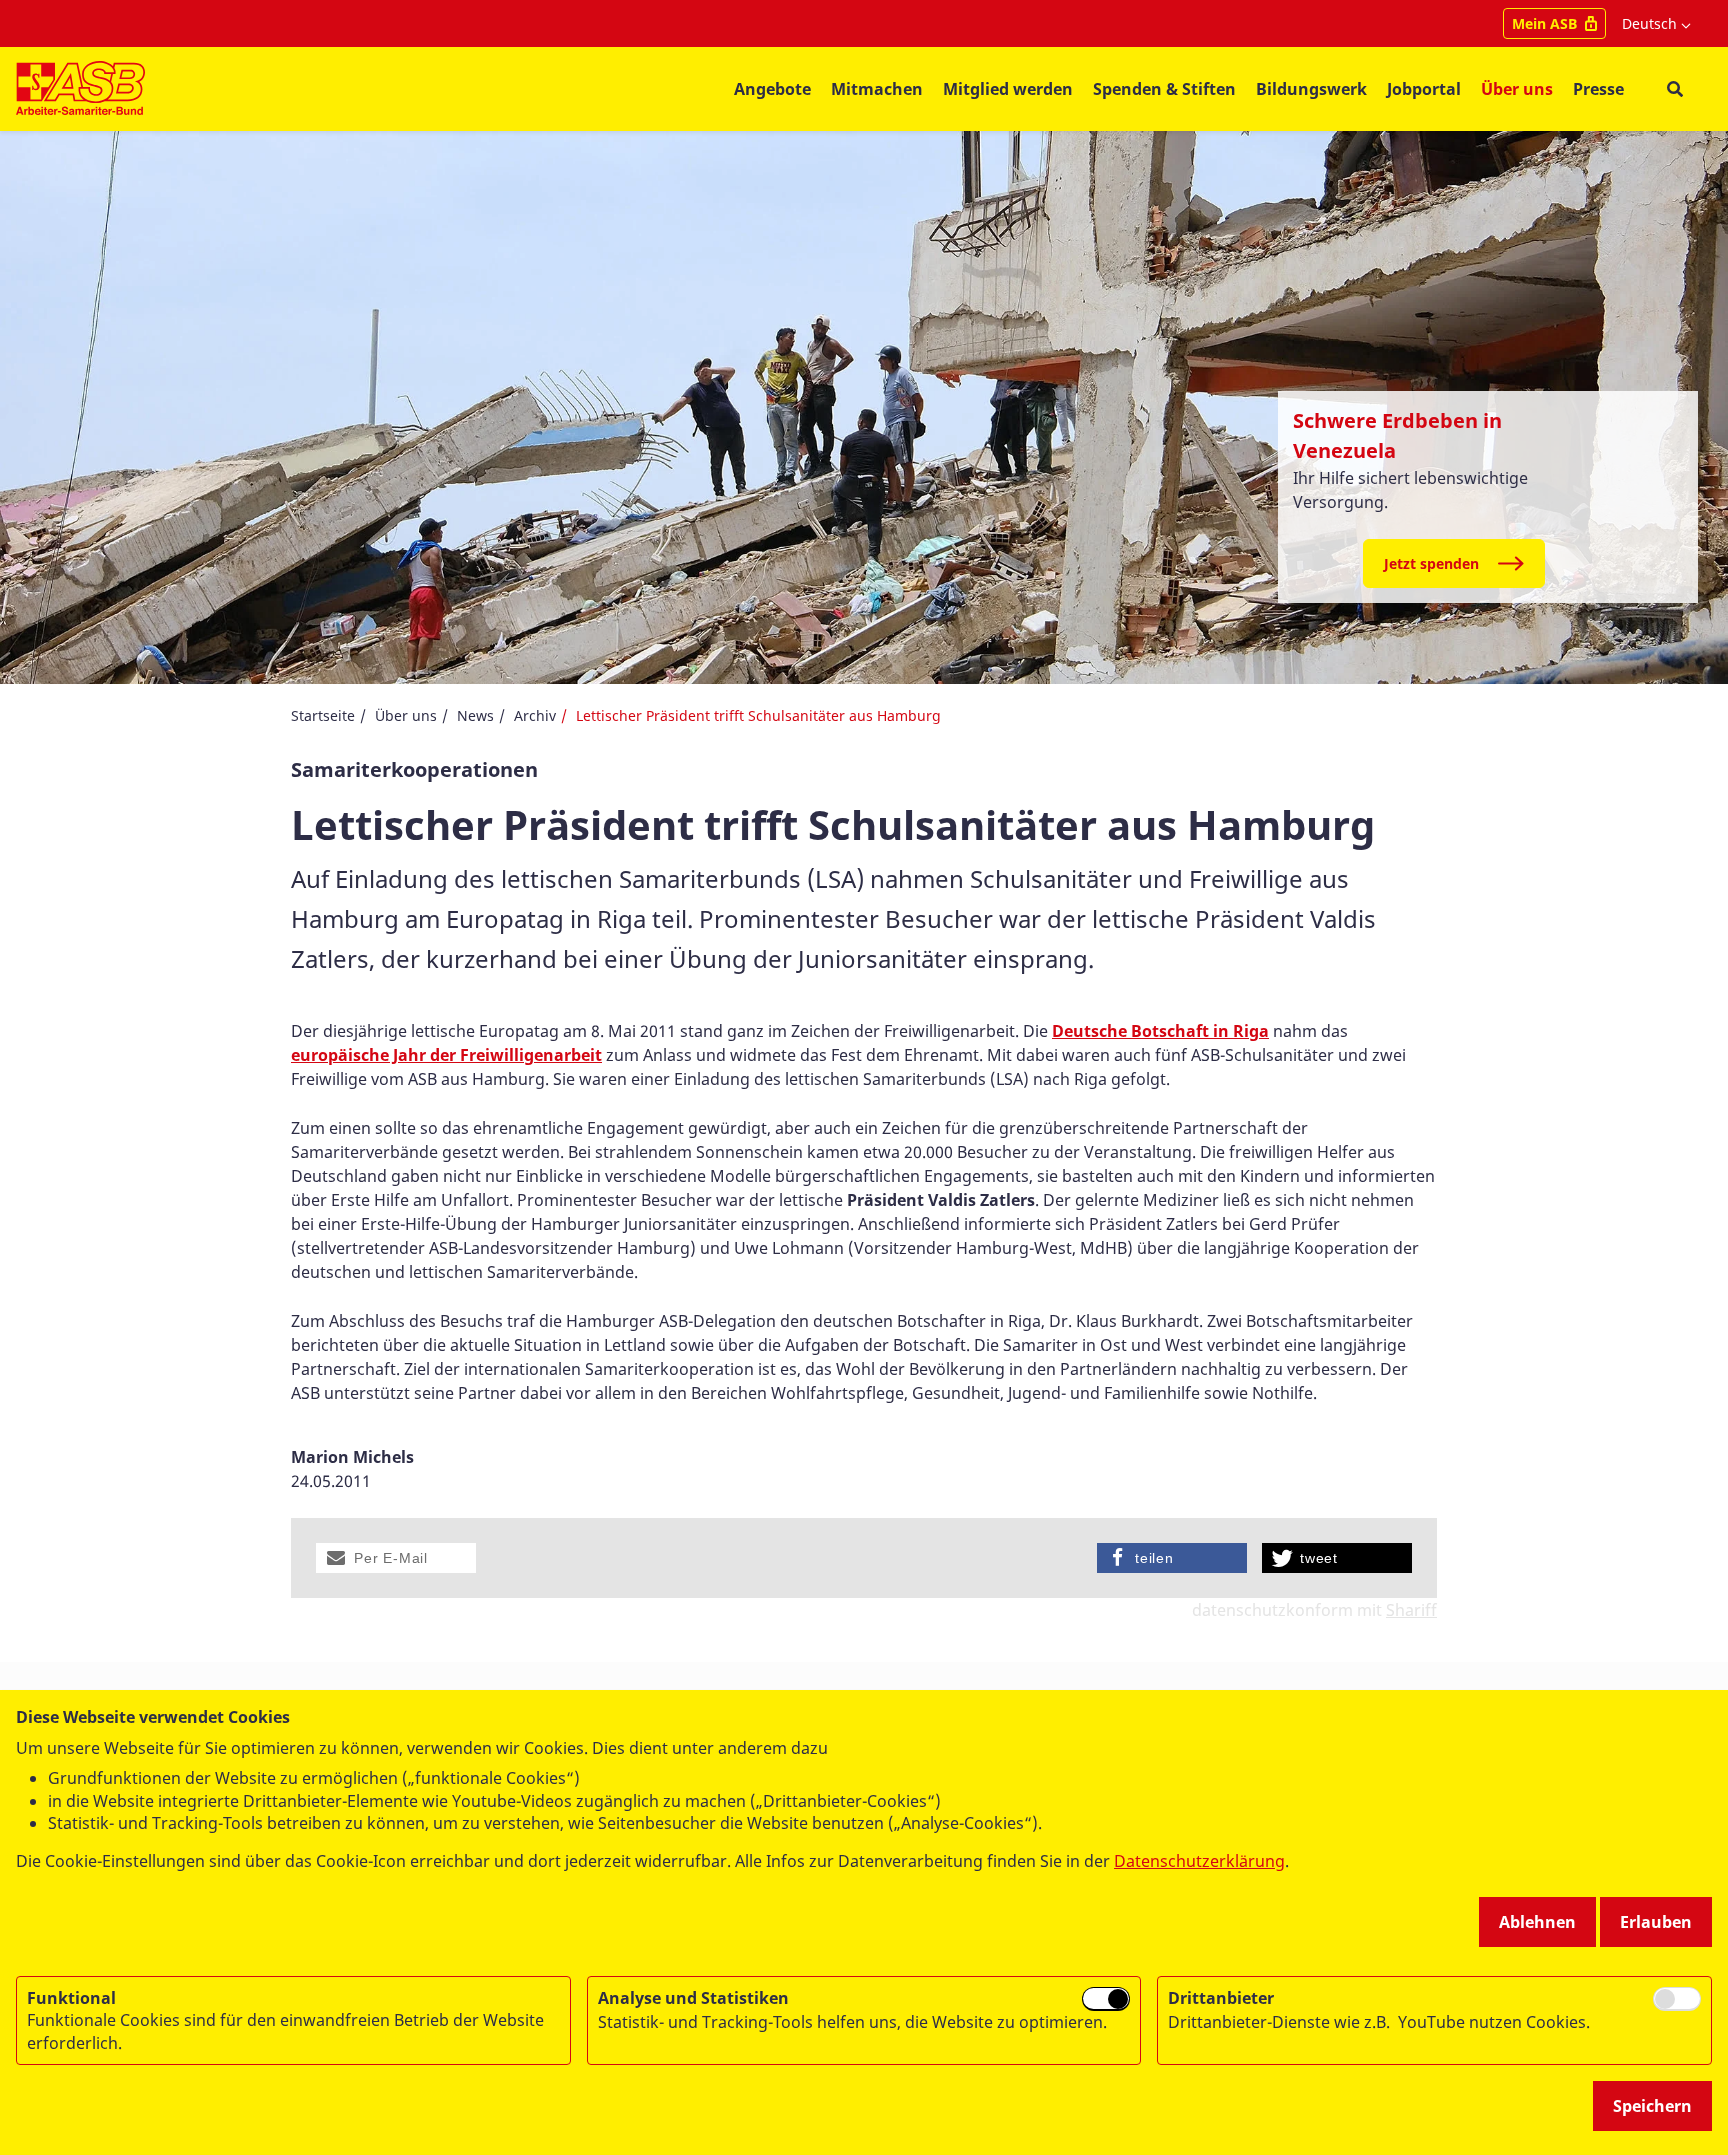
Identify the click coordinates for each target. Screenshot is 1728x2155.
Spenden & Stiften (1164, 89)
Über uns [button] (1517, 89)
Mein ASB (1544, 23)
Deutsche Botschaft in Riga (1160, 1031)
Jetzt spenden (1431, 563)
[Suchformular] (1674, 89)
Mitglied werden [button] (1008, 89)
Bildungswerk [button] (1311, 89)
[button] (396, 1558)
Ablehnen (1537, 1922)
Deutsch (1649, 23)
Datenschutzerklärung (1199, 1861)
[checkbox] (1106, 1999)
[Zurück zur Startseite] (80, 89)
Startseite (323, 715)
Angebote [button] (772, 89)
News (475, 715)
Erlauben (1656, 1922)
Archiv (535, 715)
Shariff (1411, 1610)
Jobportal (1424, 89)
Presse (1598, 89)
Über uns (406, 715)
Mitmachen (877, 89)
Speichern (1652, 2106)
